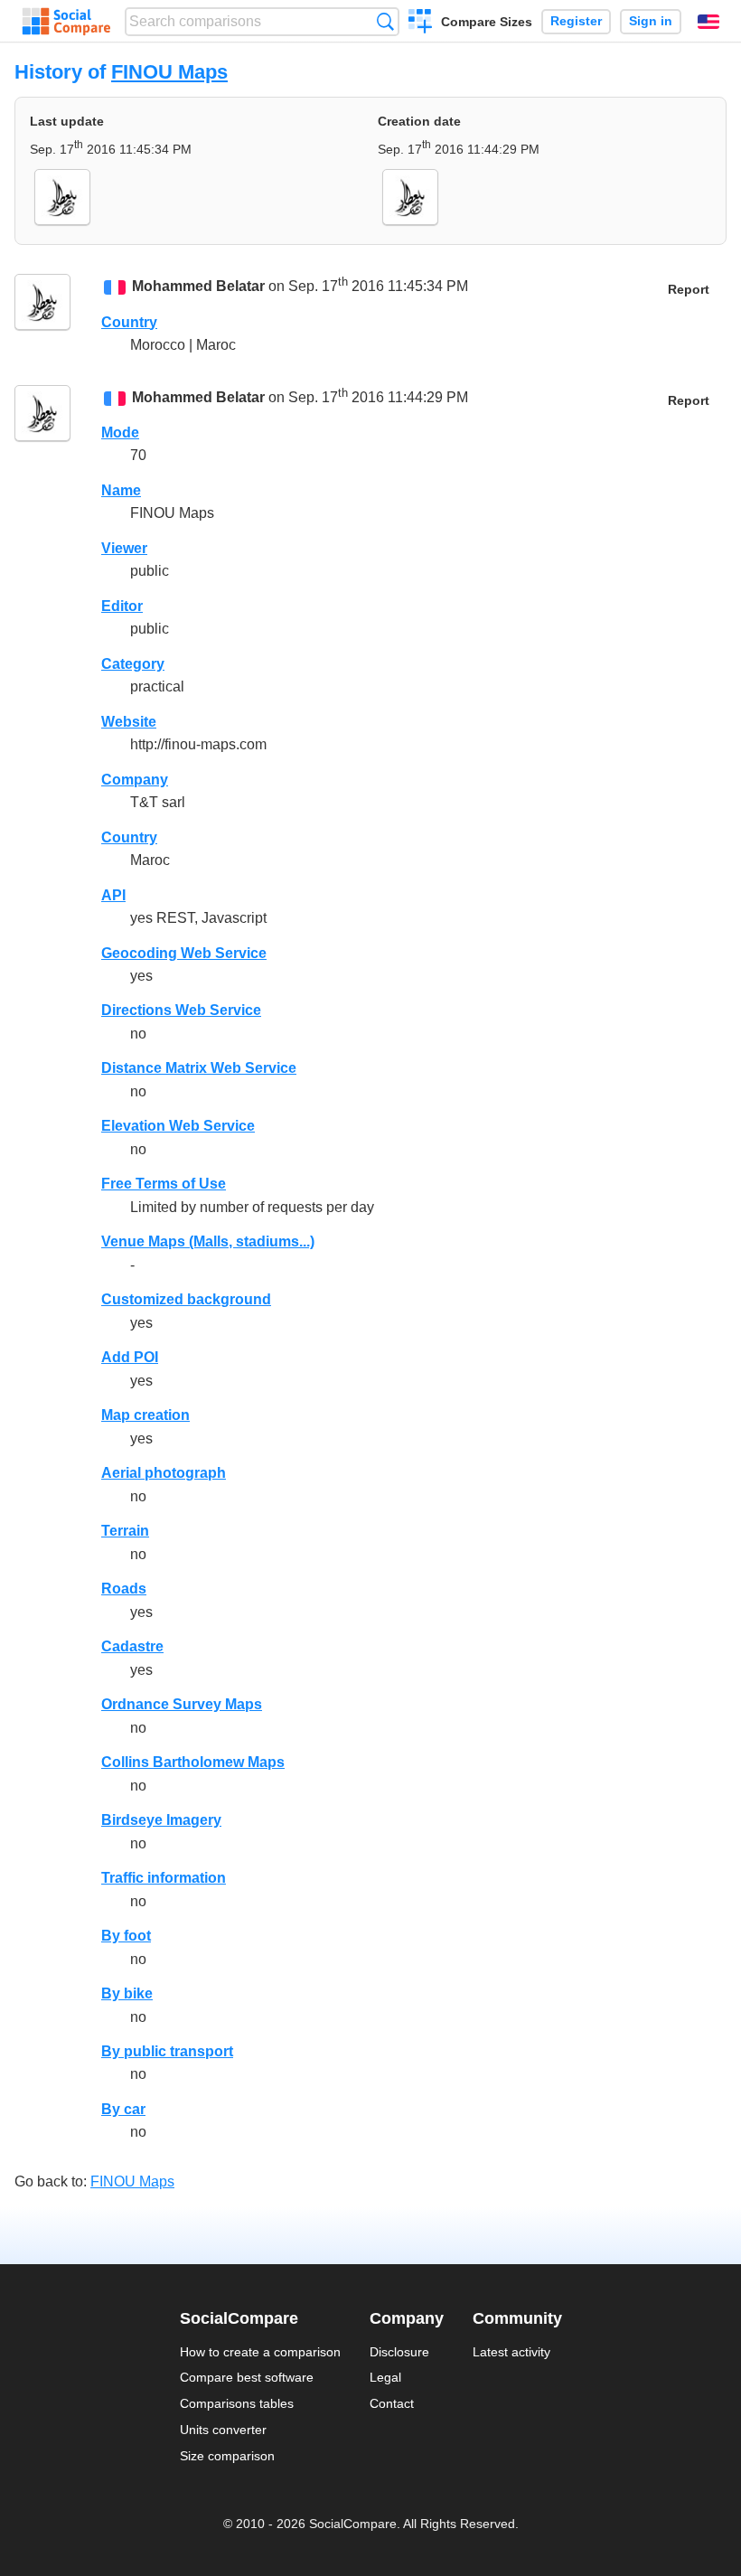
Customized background (186, 1299)
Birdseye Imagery (161, 1820)
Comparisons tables (237, 2403)
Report (689, 290)
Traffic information (164, 1878)
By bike (127, 1993)
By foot (126, 1936)
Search (385, 21)
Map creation (145, 1415)
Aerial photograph (164, 1473)
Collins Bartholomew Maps (193, 1762)
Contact (392, 2403)
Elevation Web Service (178, 1126)
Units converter (223, 2430)
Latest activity (511, 2352)
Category (133, 664)
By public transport (167, 2051)
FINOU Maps (169, 72)
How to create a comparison (260, 2352)
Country (129, 322)
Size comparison (227, 2456)
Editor (122, 606)
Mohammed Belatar (198, 287)
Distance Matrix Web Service (199, 1068)
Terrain (125, 1531)
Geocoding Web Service (184, 953)
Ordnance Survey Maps (182, 1704)
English (708, 22)
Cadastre (132, 1646)
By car (123, 2109)
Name (121, 490)
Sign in (651, 21)
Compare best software (247, 2377)
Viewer (124, 548)
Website (129, 722)
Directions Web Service (181, 1010)
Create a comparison (421, 24)
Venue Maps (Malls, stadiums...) (208, 1241)
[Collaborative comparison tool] (66, 22)
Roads (124, 1589)
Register (576, 21)
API (113, 895)
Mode (120, 432)
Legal (385, 2377)
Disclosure (399, 2352)
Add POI (130, 1357)
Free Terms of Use (164, 1184)
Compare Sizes (487, 22)
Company (135, 780)
